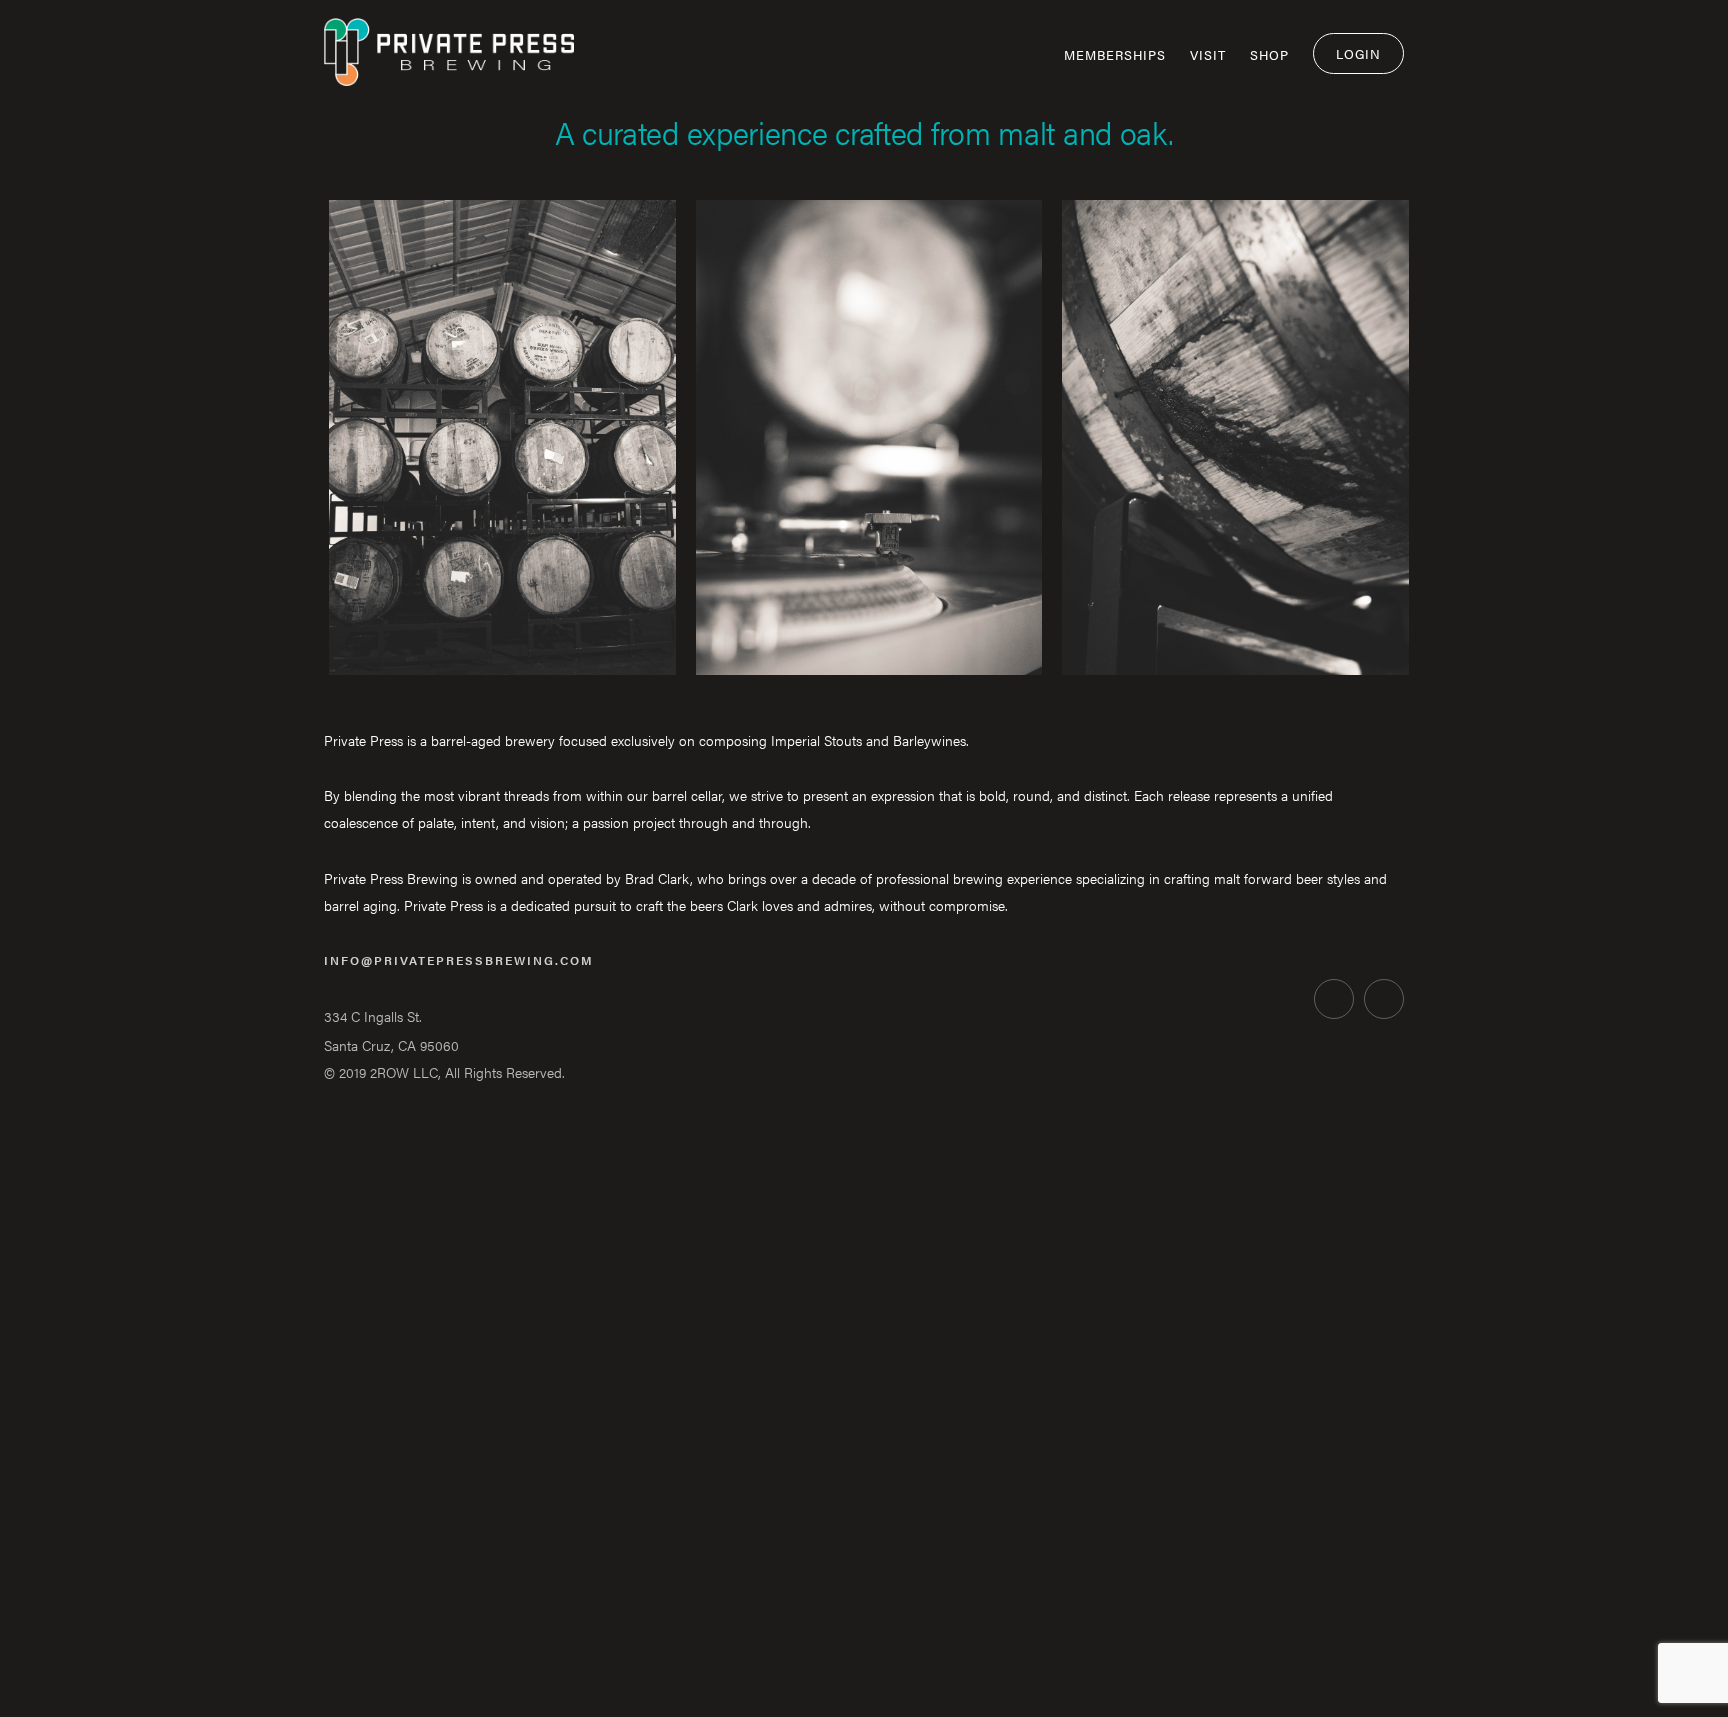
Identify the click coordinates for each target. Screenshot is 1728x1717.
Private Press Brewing (449, 63)
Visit (1208, 54)
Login (1358, 53)
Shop (1269, 54)
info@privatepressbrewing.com (459, 960)
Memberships (1115, 54)
